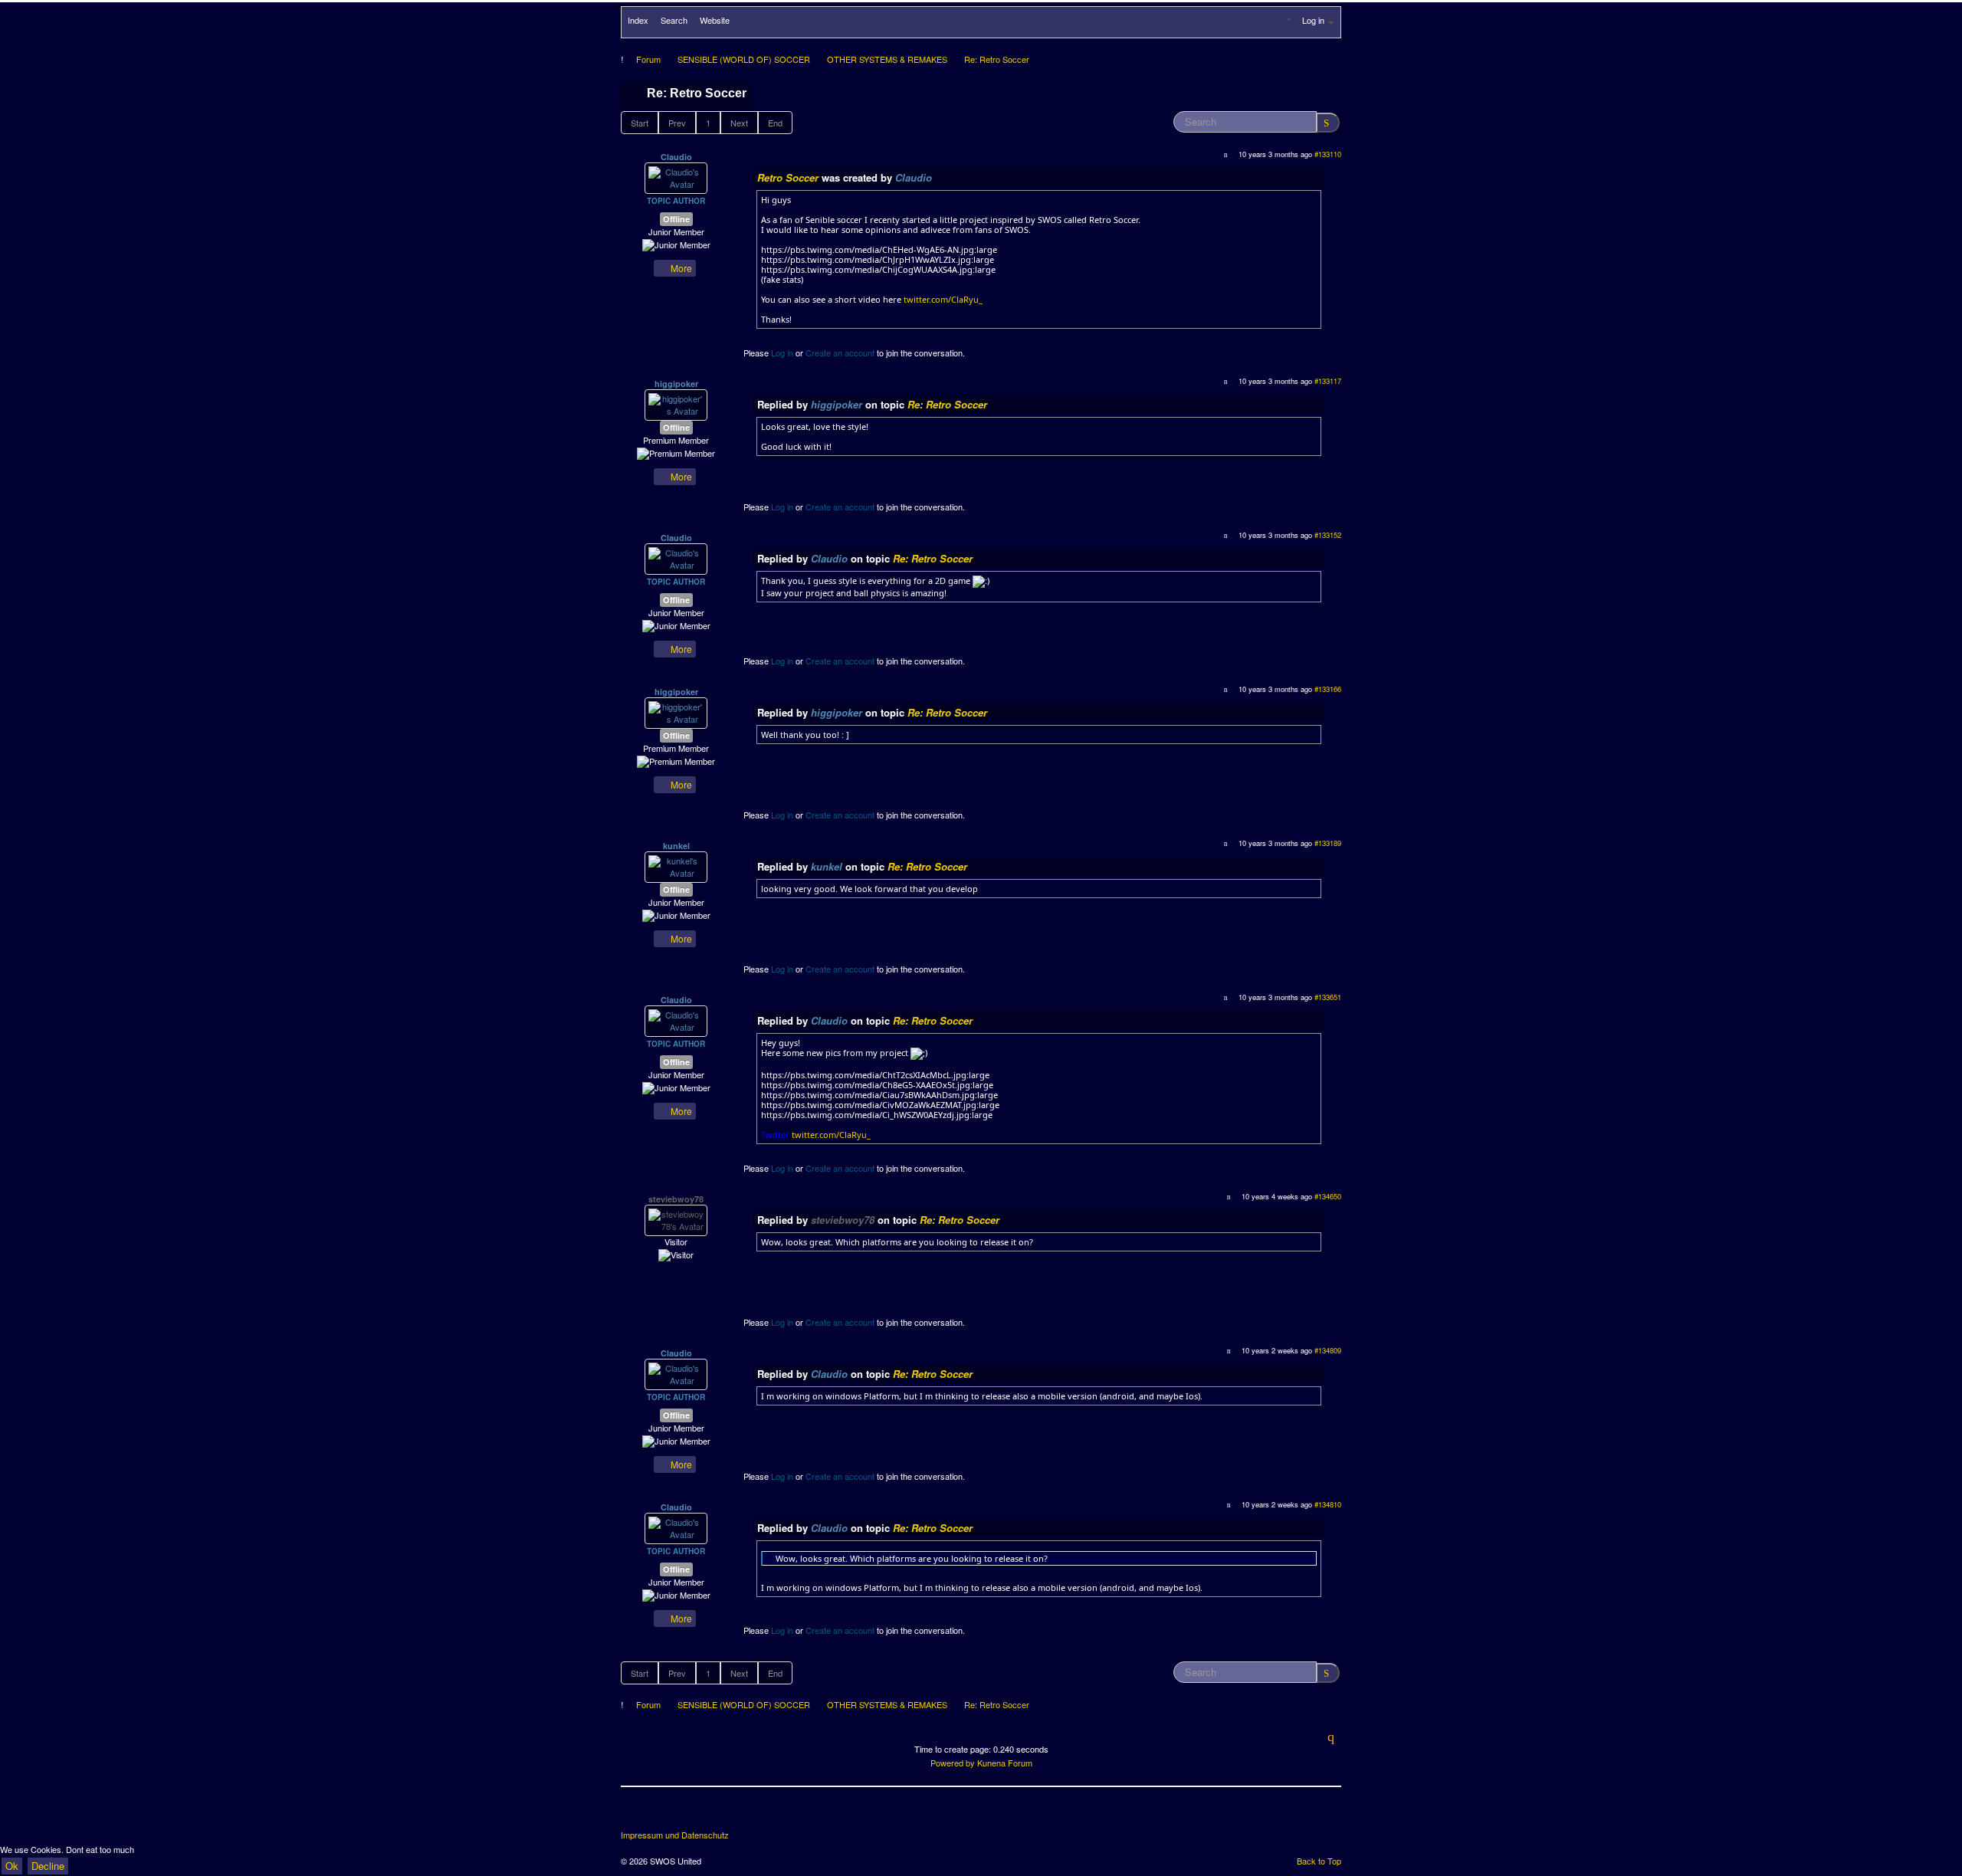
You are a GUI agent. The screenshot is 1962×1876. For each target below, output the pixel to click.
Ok (12, 1866)
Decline (48, 1866)
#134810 (1328, 1504)
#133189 (1328, 843)
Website (715, 20)
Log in (782, 353)
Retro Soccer (788, 177)
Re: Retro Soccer (947, 404)
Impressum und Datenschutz (675, 1835)
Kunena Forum (1005, 1763)
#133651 (1328, 997)
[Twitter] (662, 1814)
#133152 (1328, 535)
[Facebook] (634, 1814)
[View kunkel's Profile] (676, 866)
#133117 (1328, 381)
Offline (676, 219)
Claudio (676, 157)
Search (674, 20)
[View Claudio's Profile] (676, 177)
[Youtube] (691, 1814)
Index (638, 20)
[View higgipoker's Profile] (676, 404)
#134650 (1328, 1196)
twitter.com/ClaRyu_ (943, 299)
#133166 (1328, 689)
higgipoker (676, 384)
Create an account (840, 353)
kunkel (676, 846)
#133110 (1328, 154)
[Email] (719, 1814)
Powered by (953, 1763)
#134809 (1328, 1350)
